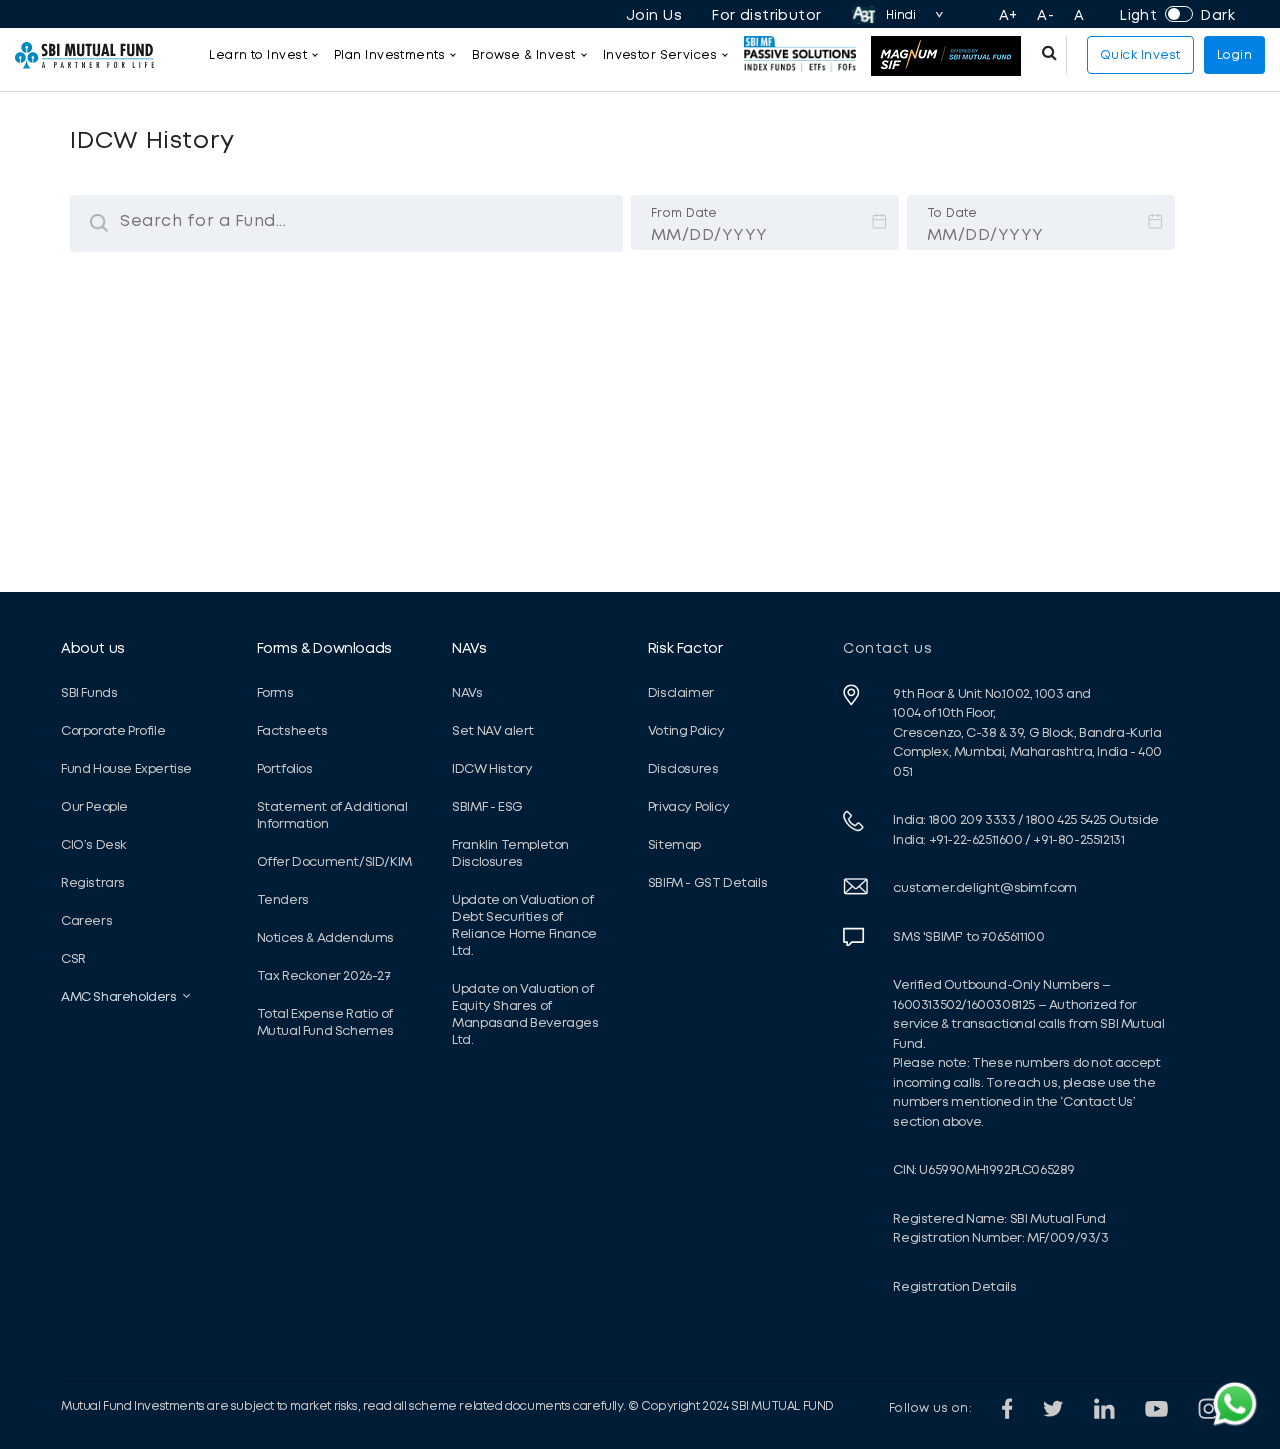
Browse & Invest (524, 55)
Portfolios (285, 768)
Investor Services (660, 55)
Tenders (283, 899)
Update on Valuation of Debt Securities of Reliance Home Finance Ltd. (524, 925)
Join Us (654, 15)
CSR (73, 958)
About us (93, 648)
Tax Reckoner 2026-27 (324, 975)
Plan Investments (389, 55)
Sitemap (674, 844)
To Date (952, 184)
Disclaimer (681, 692)
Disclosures (683, 768)
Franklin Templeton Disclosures (510, 853)
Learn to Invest (258, 55)
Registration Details (954, 1286)
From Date (684, 184)
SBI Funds (89, 692)
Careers (86, 920)
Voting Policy (686, 730)
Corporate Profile (113, 730)
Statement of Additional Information (332, 815)
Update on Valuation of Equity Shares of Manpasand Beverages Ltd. (525, 1014)
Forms (275, 692)
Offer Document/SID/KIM (334, 861)
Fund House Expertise (126, 768)
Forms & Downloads (324, 648)
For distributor (767, 15)
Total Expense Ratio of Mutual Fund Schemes (325, 1022)
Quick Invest (1140, 55)
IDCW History (492, 768)
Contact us (887, 648)
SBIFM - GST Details (707, 882)
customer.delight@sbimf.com (985, 887)
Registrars (93, 882)
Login (1235, 55)
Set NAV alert (493, 730)
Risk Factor (685, 648)
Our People (94, 806)
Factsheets (292, 730)
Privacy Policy (688, 806)
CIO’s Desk (94, 844)
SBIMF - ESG (487, 806)
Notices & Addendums (325, 937)
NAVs (469, 648)
